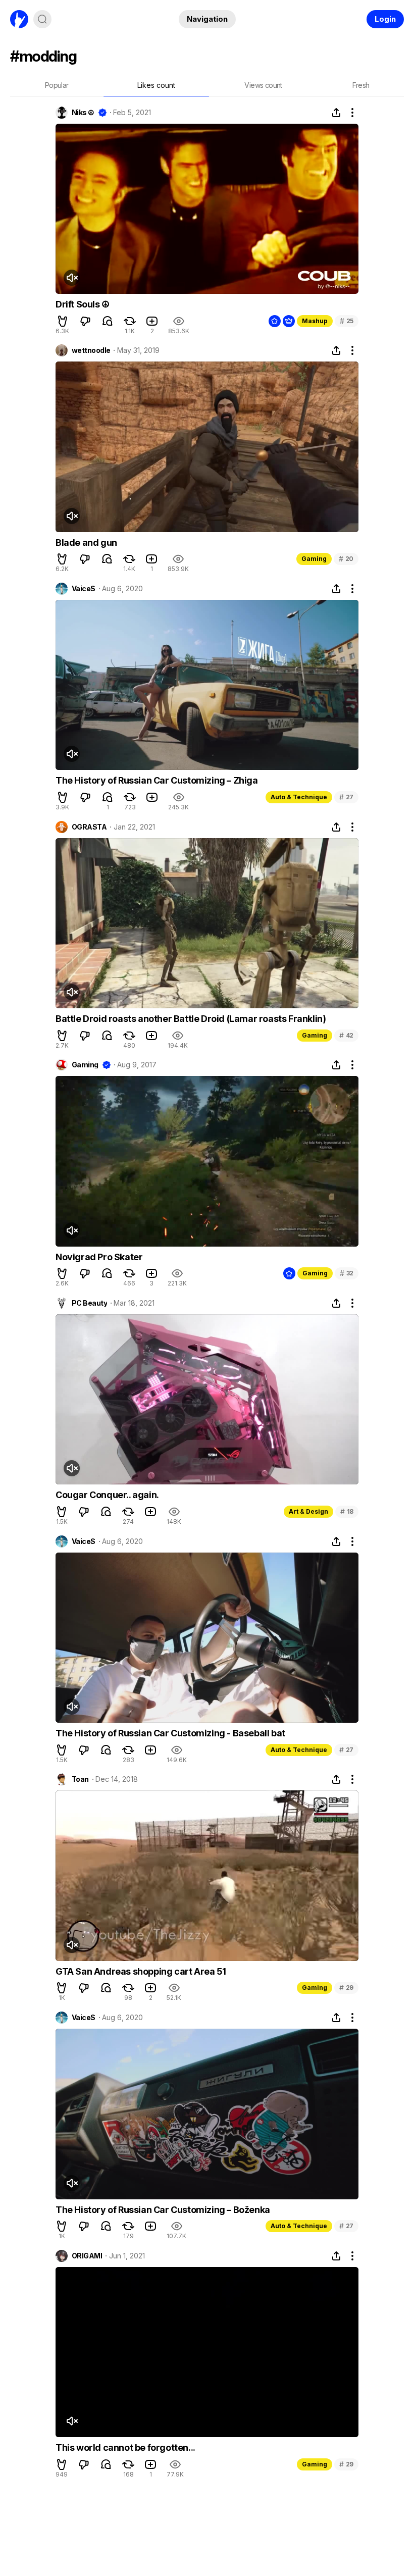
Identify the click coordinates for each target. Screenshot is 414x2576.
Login (385, 19)
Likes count (156, 85)
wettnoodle (91, 350)
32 (347, 1273)
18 (347, 1511)
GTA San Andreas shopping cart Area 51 (141, 1971)
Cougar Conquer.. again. (107, 1495)
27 (346, 797)
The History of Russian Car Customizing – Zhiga (157, 780)
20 (346, 559)
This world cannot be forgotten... (125, 2448)
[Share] (336, 113)
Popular (57, 85)
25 (347, 321)
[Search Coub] (42, 19)
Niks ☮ (83, 113)
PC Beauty (89, 1303)
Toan (80, 1779)
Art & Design (308, 1511)
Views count (263, 85)
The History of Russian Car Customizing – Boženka (163, 2210)
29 (346, 1988)
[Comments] (108, 321)
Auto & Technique (299, 797)
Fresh (361, 85)
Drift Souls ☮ (83, 304)
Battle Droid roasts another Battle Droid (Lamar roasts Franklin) (191, 1019)
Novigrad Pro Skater (99, 1257)
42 (346, 1035)
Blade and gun (86, 543)
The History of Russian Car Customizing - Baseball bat (170, 1733)
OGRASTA (89, 827)
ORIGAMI (87, 2256)
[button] (63, 321)
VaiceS (84, 589)
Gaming (314, 559)
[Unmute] (72, 278)
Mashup (315, 321)
